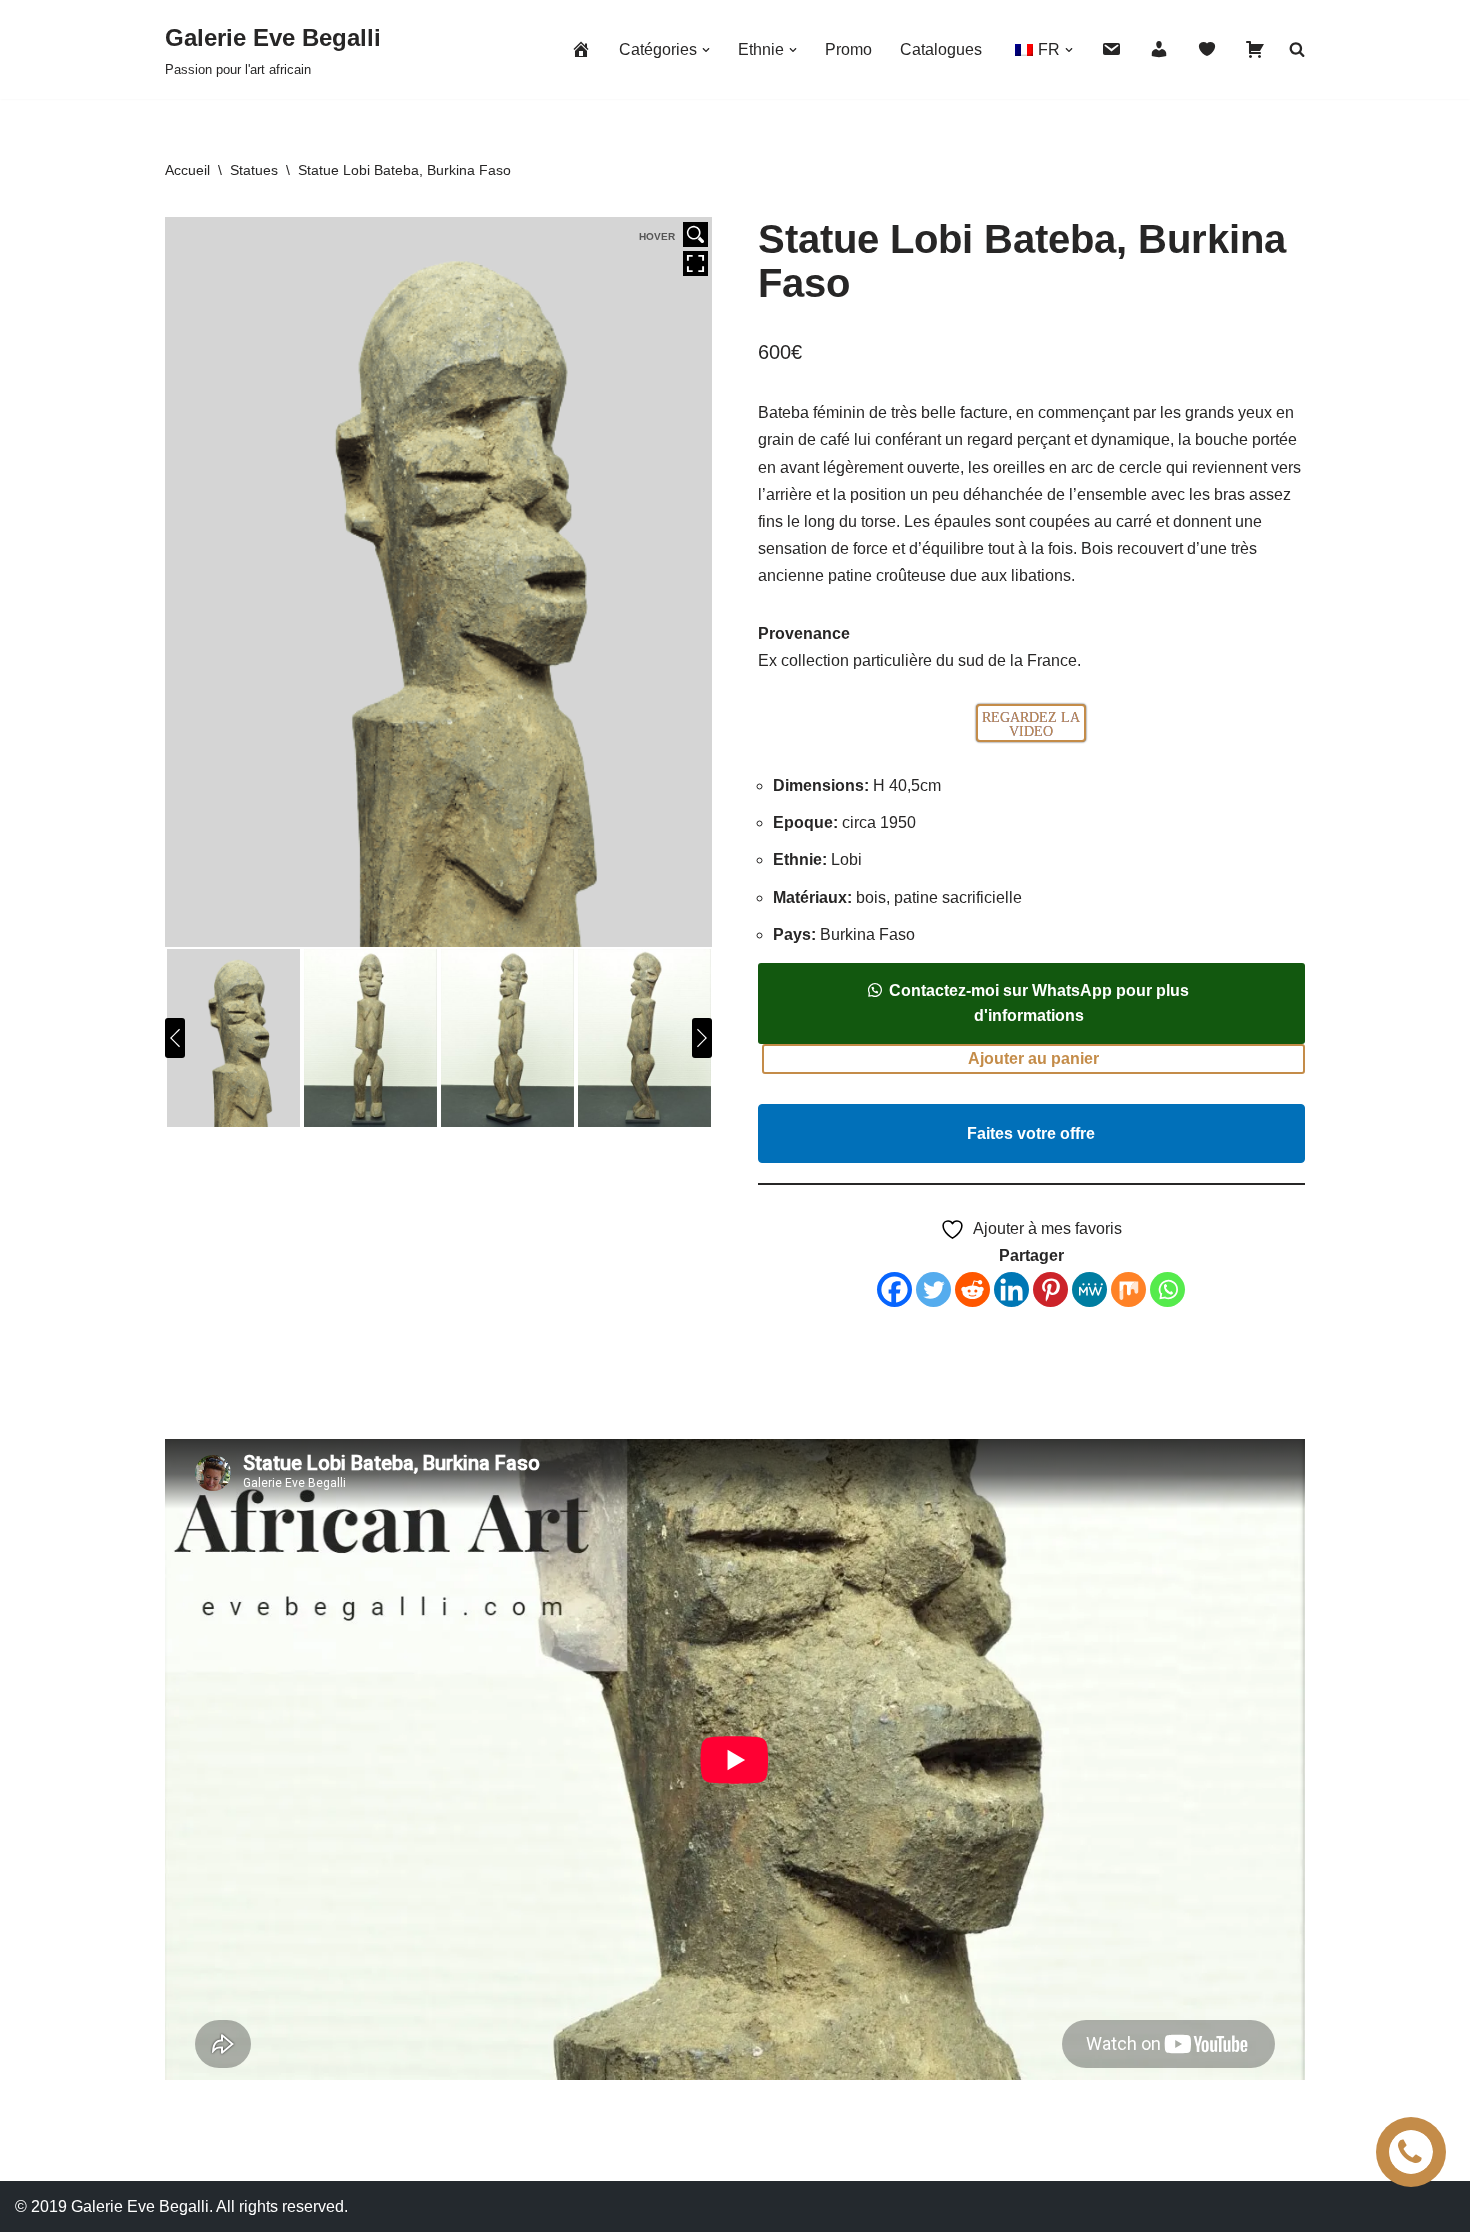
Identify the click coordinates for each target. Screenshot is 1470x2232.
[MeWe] (1089, 1289)
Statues (254, 170)
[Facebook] (894, 1289)
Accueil (187, 170)
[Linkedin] (1011, 1289)
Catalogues (941, 49)
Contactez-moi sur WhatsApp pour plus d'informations (1039, 1003)
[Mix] (1128, 1289)
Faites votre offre (1031, 1133)
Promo (848, 49)
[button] (706, 50)
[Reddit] (972, 1289)
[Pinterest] (1050, 1289)
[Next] (702, 1038)
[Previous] (175, 1038)
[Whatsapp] (1167, 1289)
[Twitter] (933, 1289)
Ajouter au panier (1033, 1058)
